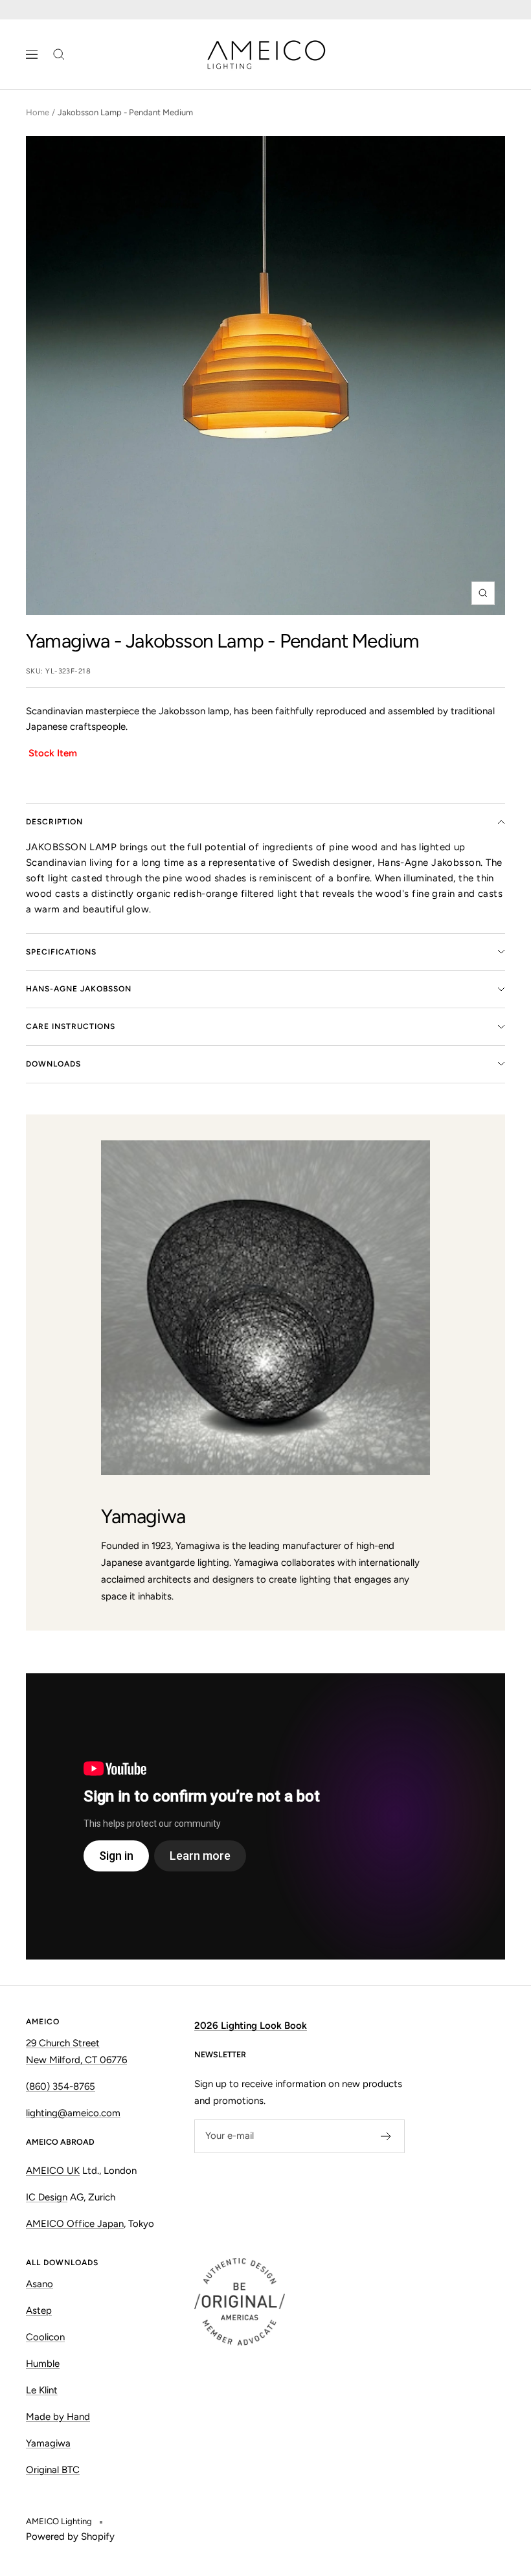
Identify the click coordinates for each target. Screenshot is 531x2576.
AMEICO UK (53, 2171)
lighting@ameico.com (73, 2113)
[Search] (59, 54)
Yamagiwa (68, 641)
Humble (43, 2364)
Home (38, 112)
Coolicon (45, 2337)
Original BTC (53, 2470)
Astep (39, 2310)
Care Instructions (71, 1026)
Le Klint (42, 2390)
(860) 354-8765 (61, 2086)
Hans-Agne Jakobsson (79, 989)
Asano (40, 2284)
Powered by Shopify (70, 2536)
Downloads (53, 1064)
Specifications (61, 952)
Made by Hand (58, 2417)
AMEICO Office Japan (75, 2224)
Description (54, 822)
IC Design (47, 2197)
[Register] (386, 2136)
